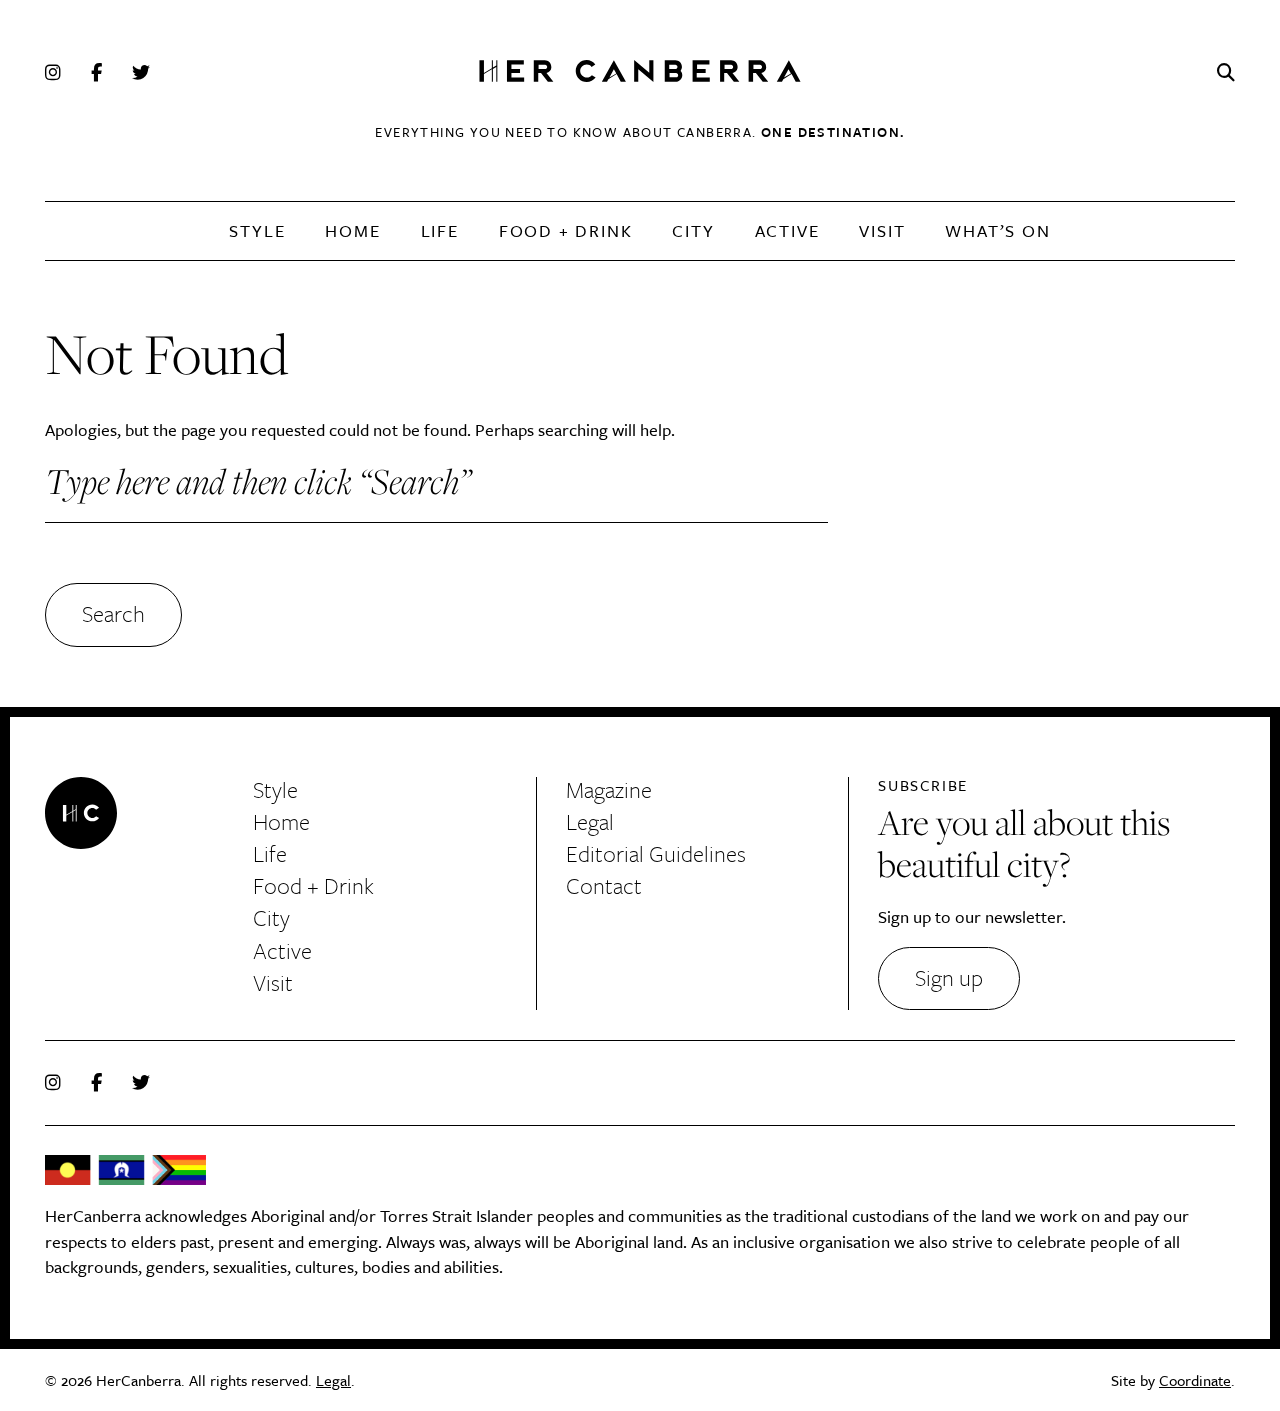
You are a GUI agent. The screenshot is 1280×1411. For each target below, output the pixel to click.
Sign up (949, 977)
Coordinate (1195, 1380)
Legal (590, 821)
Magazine (609, 789)
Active (787, 230)
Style (257, 230)
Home (352, 230)
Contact (604, 885)
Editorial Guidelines (656, 853)
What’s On (997, 230)
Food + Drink (566, 230)
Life (440, 230)
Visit (882, 230)
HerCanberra (640, 72)
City (693, 230)
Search (113, 613)
